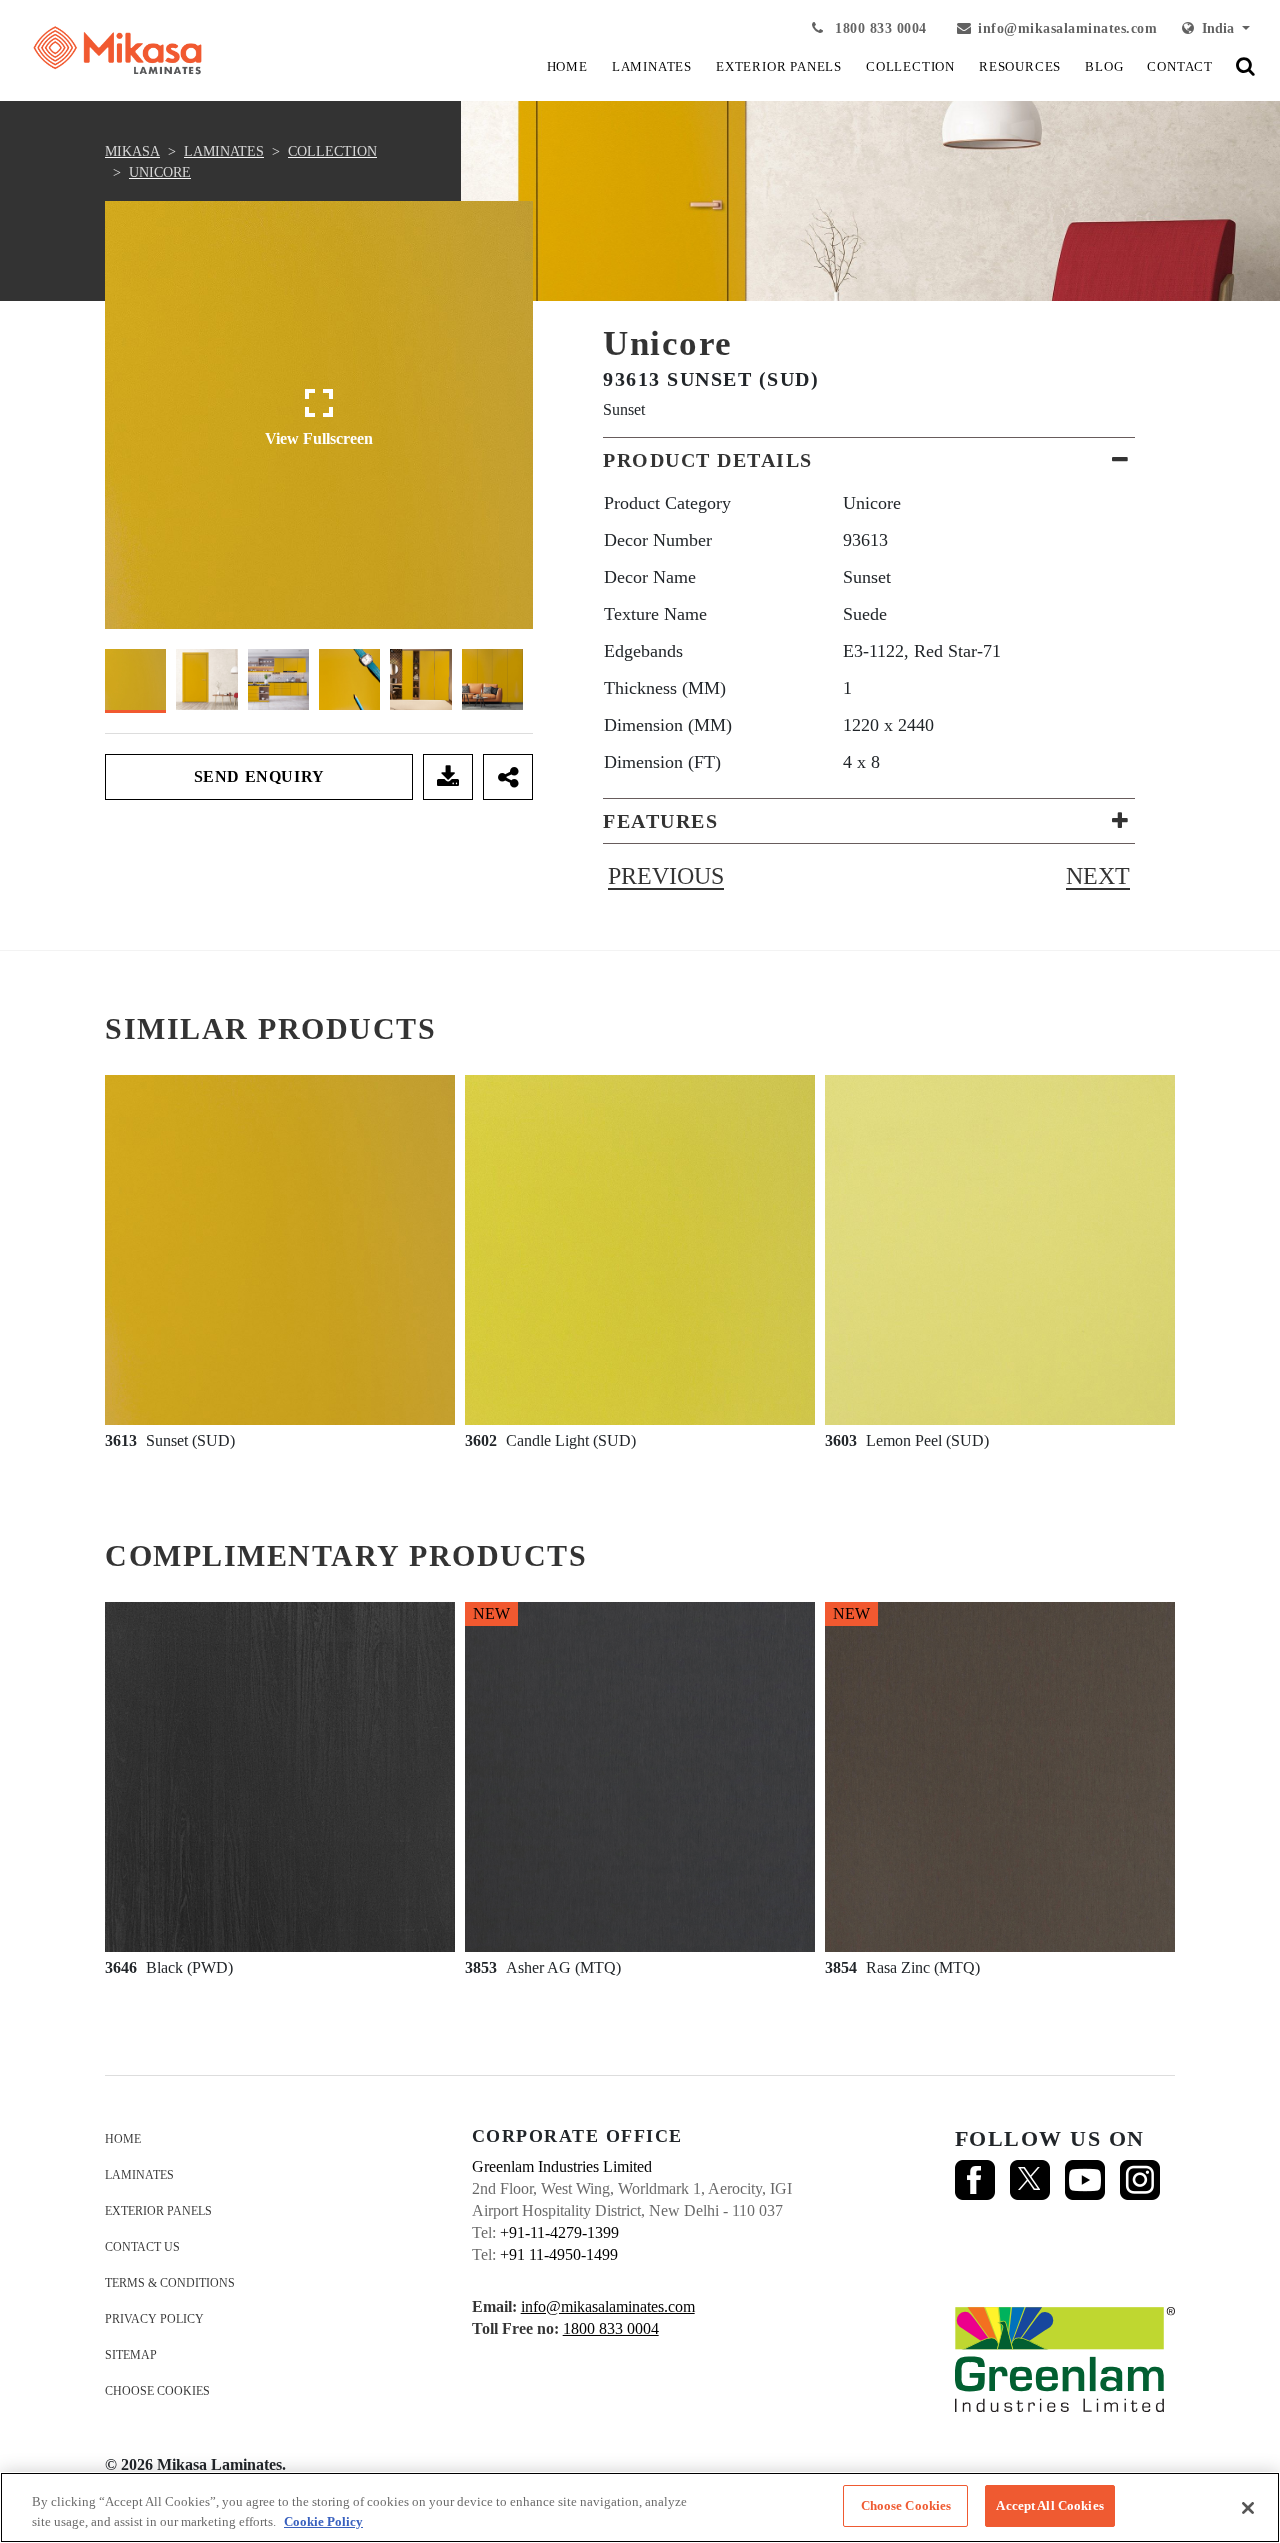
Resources (1020, 66)
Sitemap (131, 2355)
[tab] (869, 460)
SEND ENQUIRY (259, 776)
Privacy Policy (154, 2319)
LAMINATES (652, 66)
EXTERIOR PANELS (779, 66)
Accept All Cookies (1049, 2505)
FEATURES (660, 821)
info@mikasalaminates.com (1067, 28)
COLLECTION (910, 66)
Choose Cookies (157, 2391)
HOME (567, 66)
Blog (1104, 66)
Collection (332, 151)
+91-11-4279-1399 (559, 2232)
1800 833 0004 (879, 28)
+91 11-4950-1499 (559, 2254)
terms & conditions (170, 2283)
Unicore (160, 172)
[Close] (1248, 2508)
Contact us (142, 2247)
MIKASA (132, 151)
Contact (1180, 66)
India (1216, 28)
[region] (640, 2507)
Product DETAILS (708, 460)
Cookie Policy (323, 2521)
